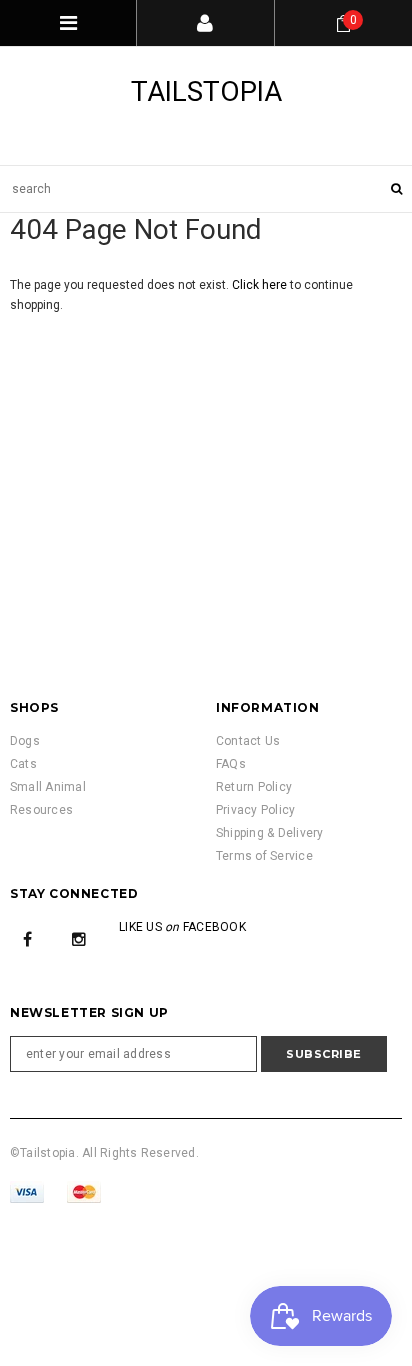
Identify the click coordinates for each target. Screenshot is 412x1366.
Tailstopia (206, 91)
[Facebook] (28, 939)
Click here (261, 285)
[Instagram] (79, 939)
